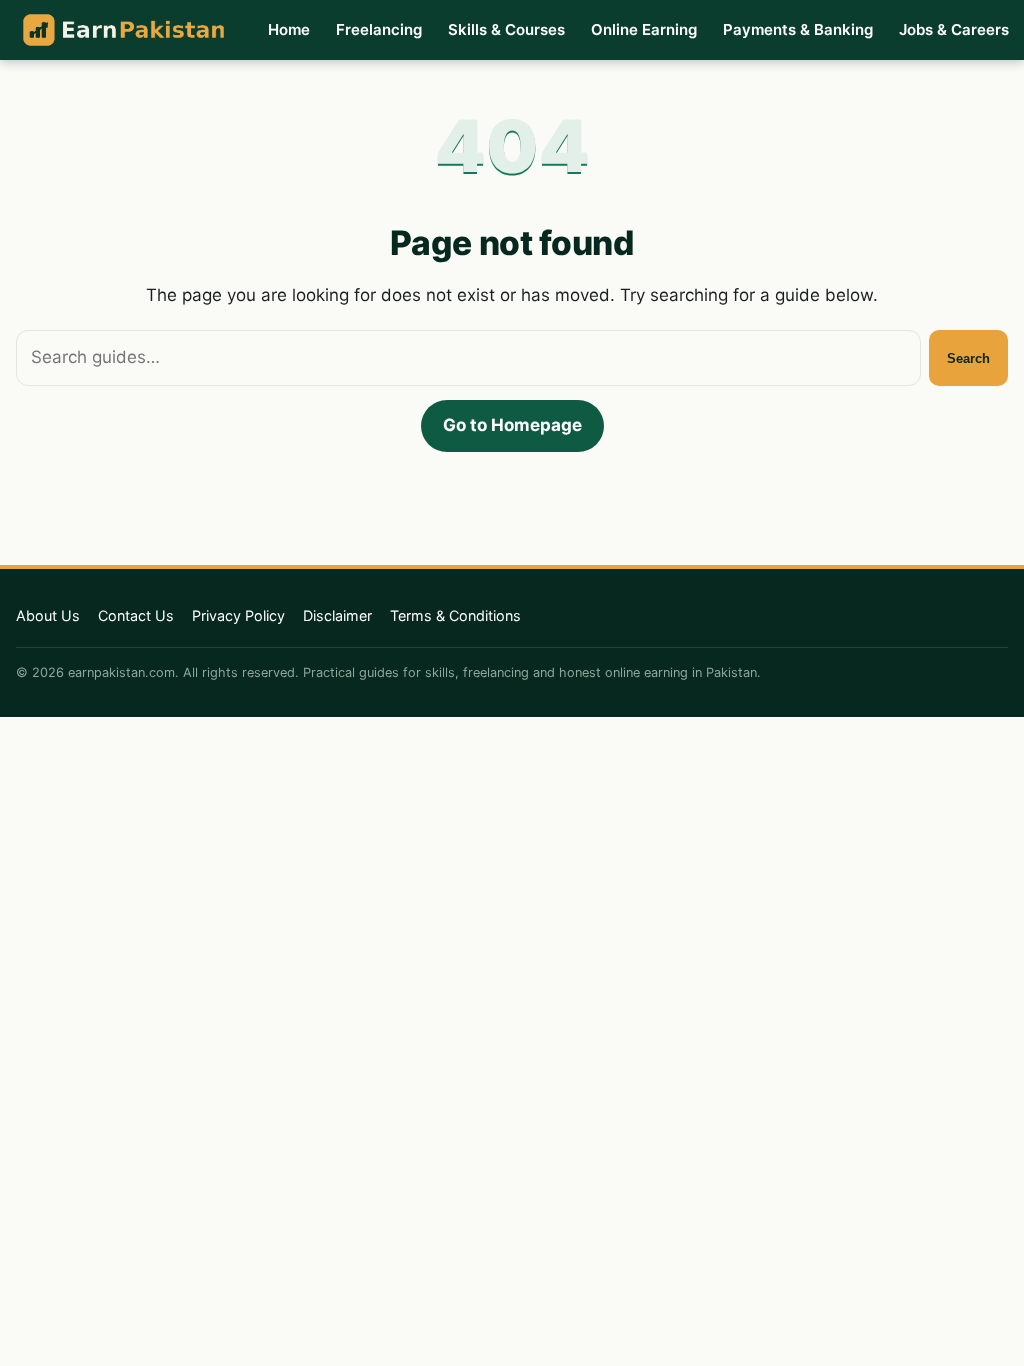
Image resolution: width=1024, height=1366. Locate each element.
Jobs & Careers (954, 29)
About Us (48, 615)
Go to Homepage (512, 425)
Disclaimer (337, 615)
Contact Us (136, 615)
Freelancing (379, 29)
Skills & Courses (506, 29)
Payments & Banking (798, 29)
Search (968, 358)
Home (289, 29)
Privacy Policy (238, 615)
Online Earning (644, 29)
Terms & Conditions (455, 615)
